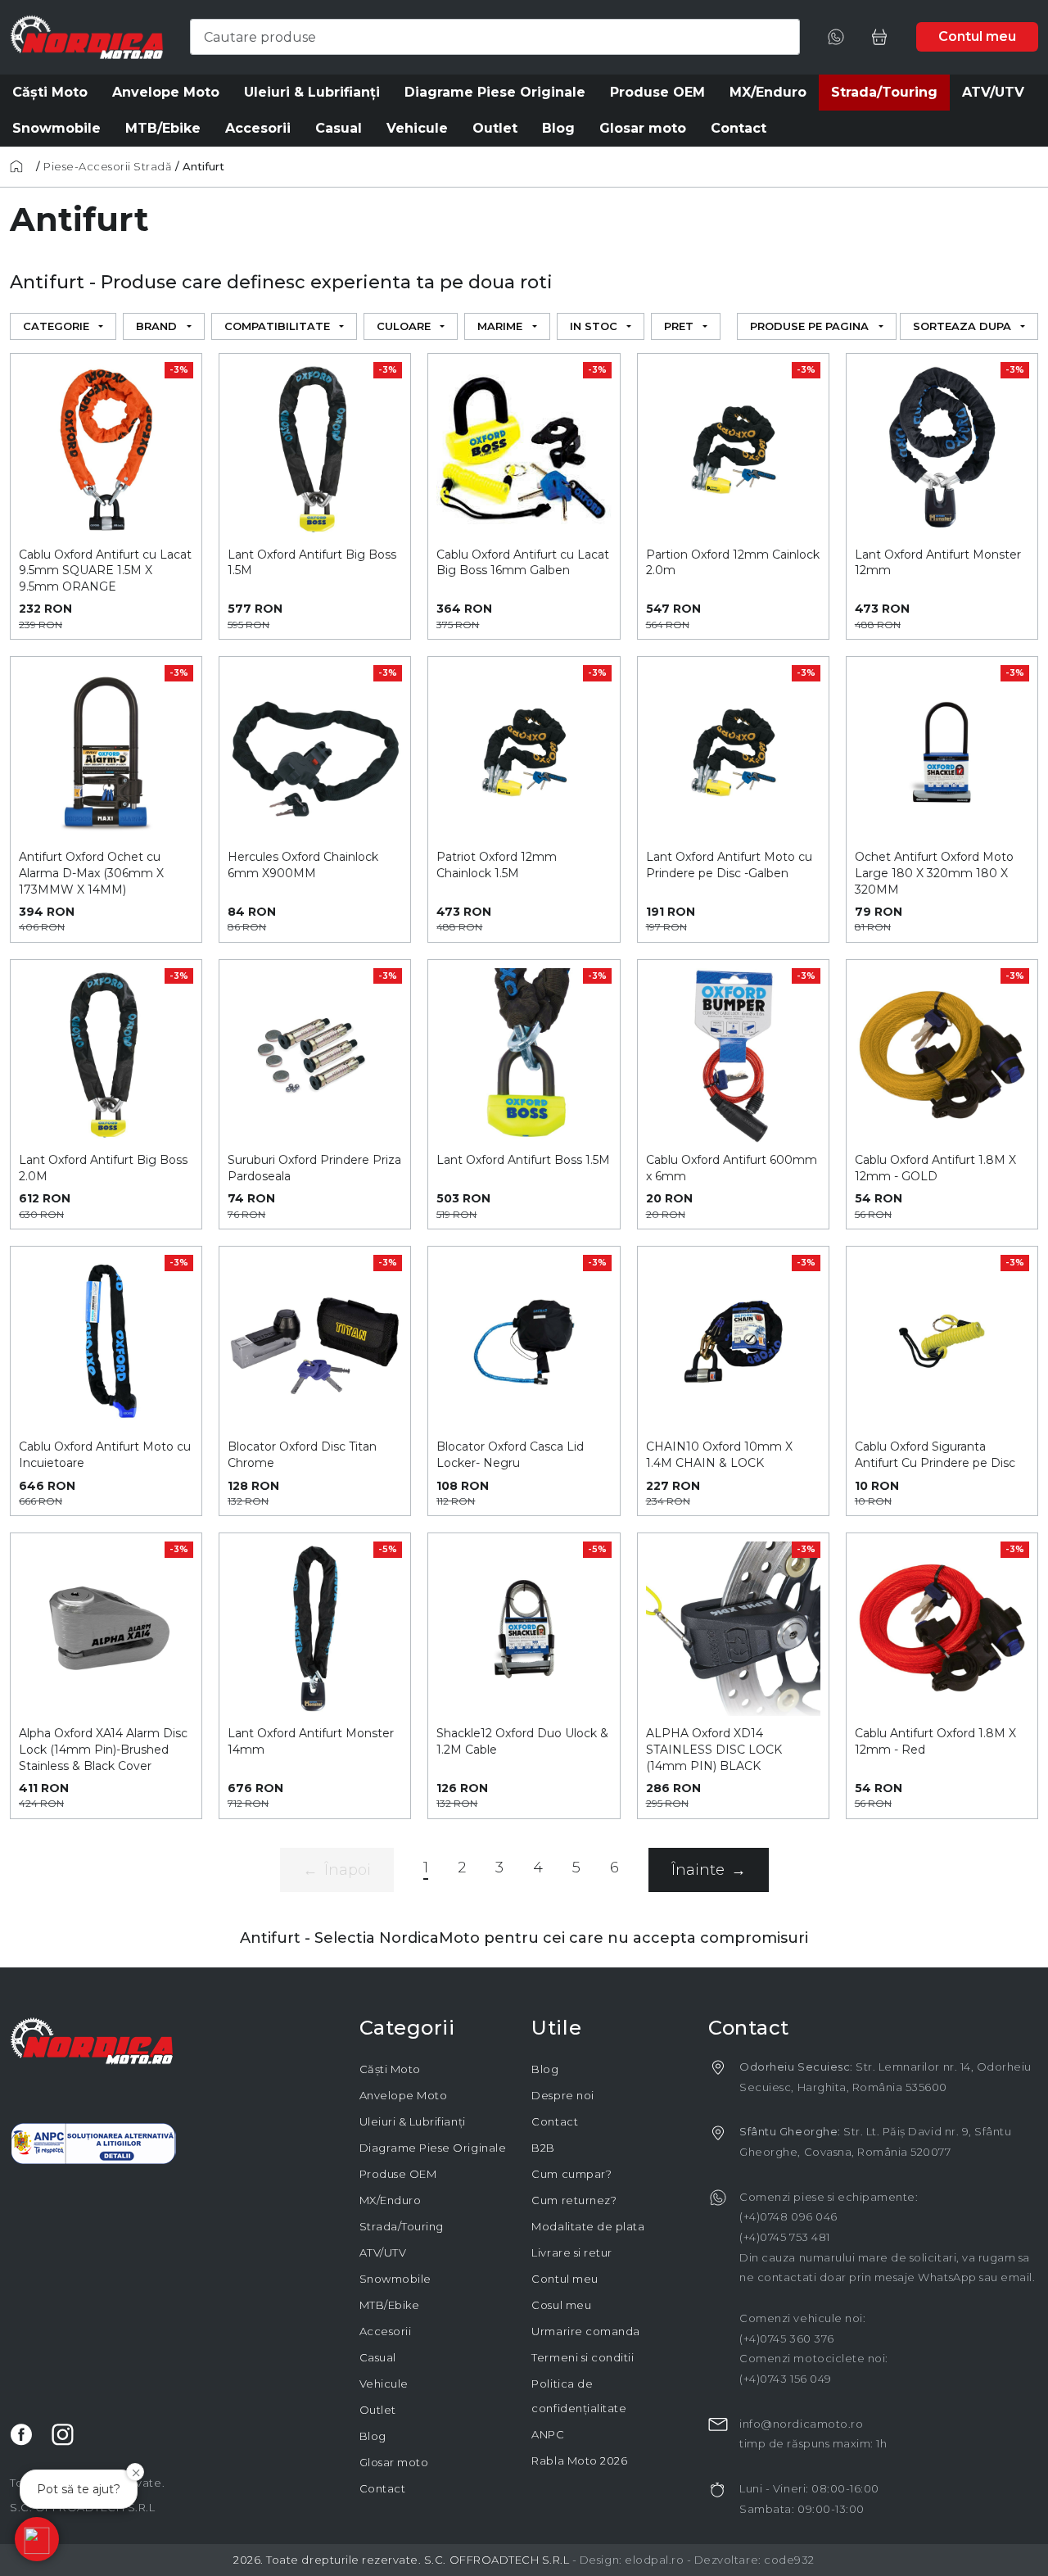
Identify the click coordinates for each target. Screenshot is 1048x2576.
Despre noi (562, 2095)
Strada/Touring (402, 2226)
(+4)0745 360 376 (786, 2338)
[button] (37, 2539)
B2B (543, 2148)
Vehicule (384, 2384)
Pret (679, 326)
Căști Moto (390, 2069)
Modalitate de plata (588, 2226)
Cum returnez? (574, 2200)
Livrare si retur (571, 2252)
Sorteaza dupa (962, 326)
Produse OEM (398, 2174)
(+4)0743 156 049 (785, 2379)
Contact (383, 2488)
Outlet (378, 2410)
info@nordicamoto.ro (801, 2424)
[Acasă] (21, 166)
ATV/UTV (383, 2252)
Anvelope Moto (404, 2095)
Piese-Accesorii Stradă (108, 166)
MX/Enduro (391, 2200)
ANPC (548, 2434)
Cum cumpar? (571, 2174)
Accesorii (386, 2331)
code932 (789, 2560)
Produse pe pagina (809, 326)
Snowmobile (395, 2279)
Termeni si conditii (583, 2357)
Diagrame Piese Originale (433, 2148)
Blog (373, 2436)
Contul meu (565, 2279)
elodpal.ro (654, 2560)
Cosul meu (561, 2305)
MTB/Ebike (390, 2305)
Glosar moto (394, 2462)
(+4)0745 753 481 (784, 2237)
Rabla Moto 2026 (579, 2461)
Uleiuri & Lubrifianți (413, 2121)
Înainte (709, 1870)
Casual (378, 2357)
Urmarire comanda (585, 2331)
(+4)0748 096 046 (788, 2216)
